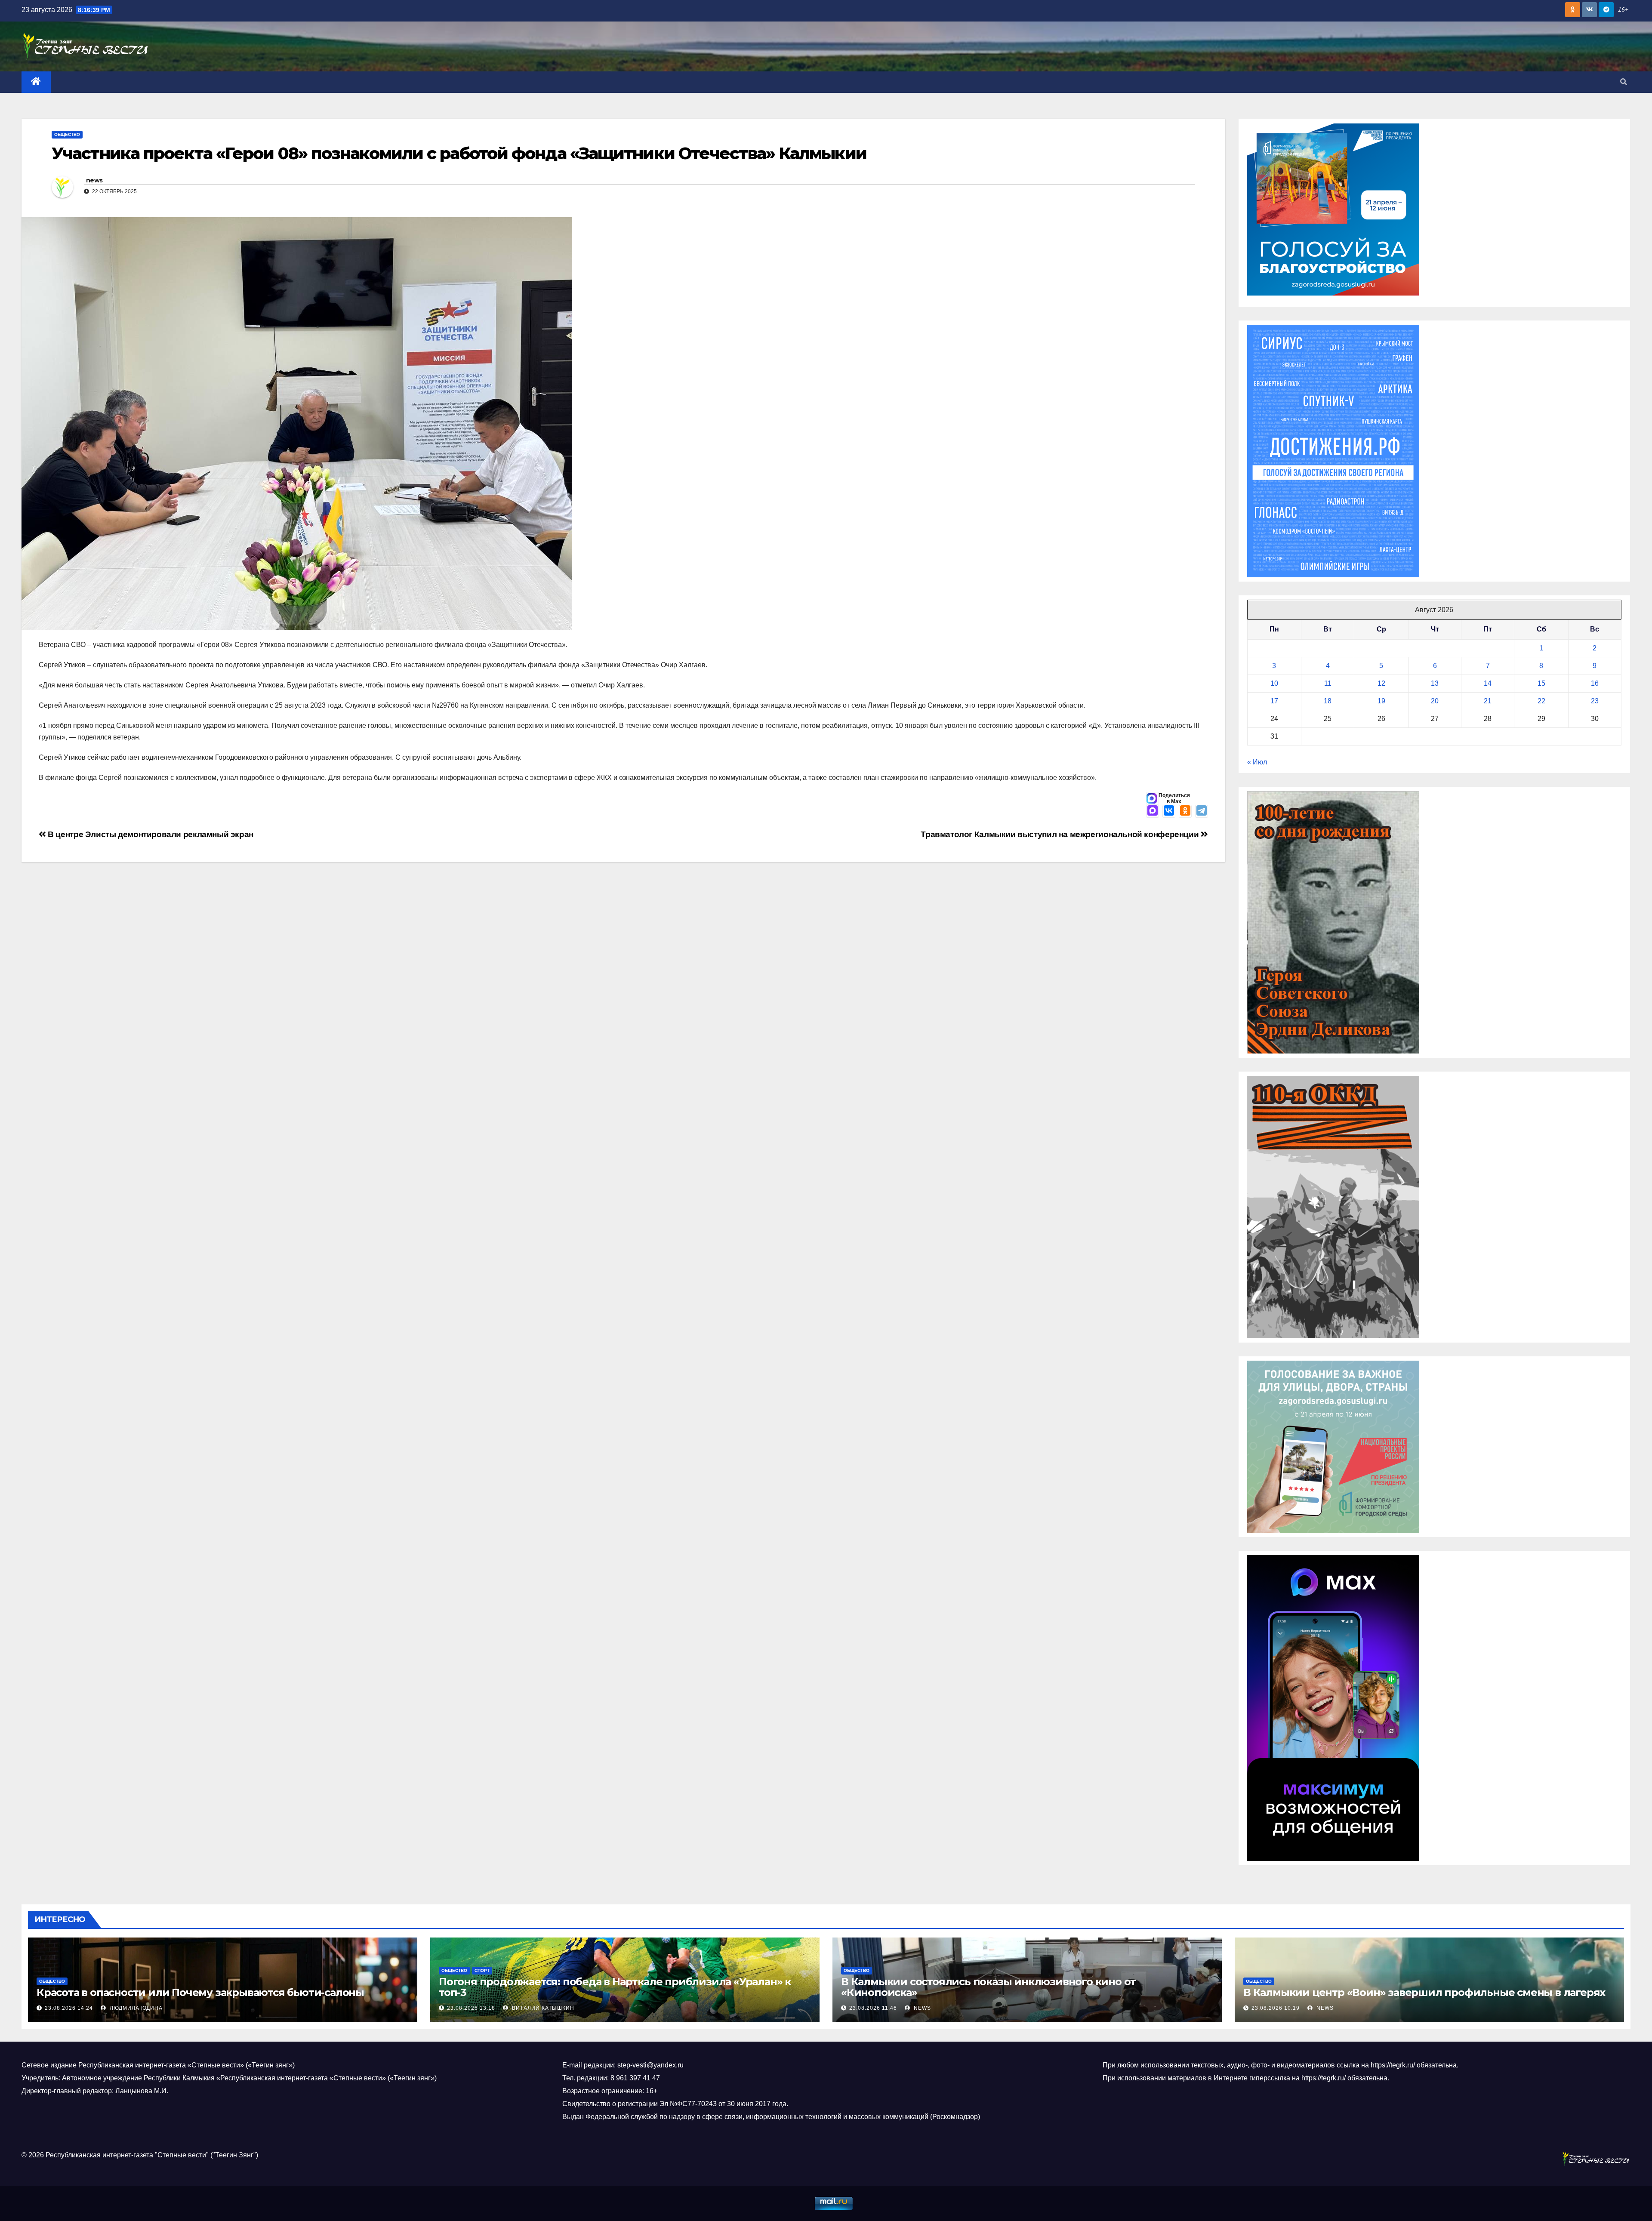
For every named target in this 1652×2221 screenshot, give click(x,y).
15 (1541, 683)
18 (1328, 701)
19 (1381, 701)
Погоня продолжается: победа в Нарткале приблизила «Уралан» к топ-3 (615, 1987)
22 (1541, 701)
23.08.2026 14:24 (69, 2008)
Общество (67, 134)
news (94, 180)
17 (1274, 701)
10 (1274, 683)
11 (1328, 683)
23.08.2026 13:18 (471, 2008)
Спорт (482, 1970)
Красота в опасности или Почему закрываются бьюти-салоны (200, 1992)
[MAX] (1153, 811)
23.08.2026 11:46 (873, 2008)
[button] (1624, 82)
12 (1381, 683)
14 (1488, 683)
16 (1595, 683)
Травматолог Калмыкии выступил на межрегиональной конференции (1061, 834)
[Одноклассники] (1185, 811)
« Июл (1257, 762)
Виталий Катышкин (542, 2008)
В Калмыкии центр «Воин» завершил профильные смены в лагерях (1424, 1992)
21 (1488, 701)
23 (1595, 701)
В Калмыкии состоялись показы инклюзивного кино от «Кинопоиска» (988, 1987)
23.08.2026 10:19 (1276, 2008)
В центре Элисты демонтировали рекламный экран (150, 834)
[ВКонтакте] (1169, 811)
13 (1435, 683)
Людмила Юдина (135, 2008)
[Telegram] (1202, 811)
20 (1435, 701)
